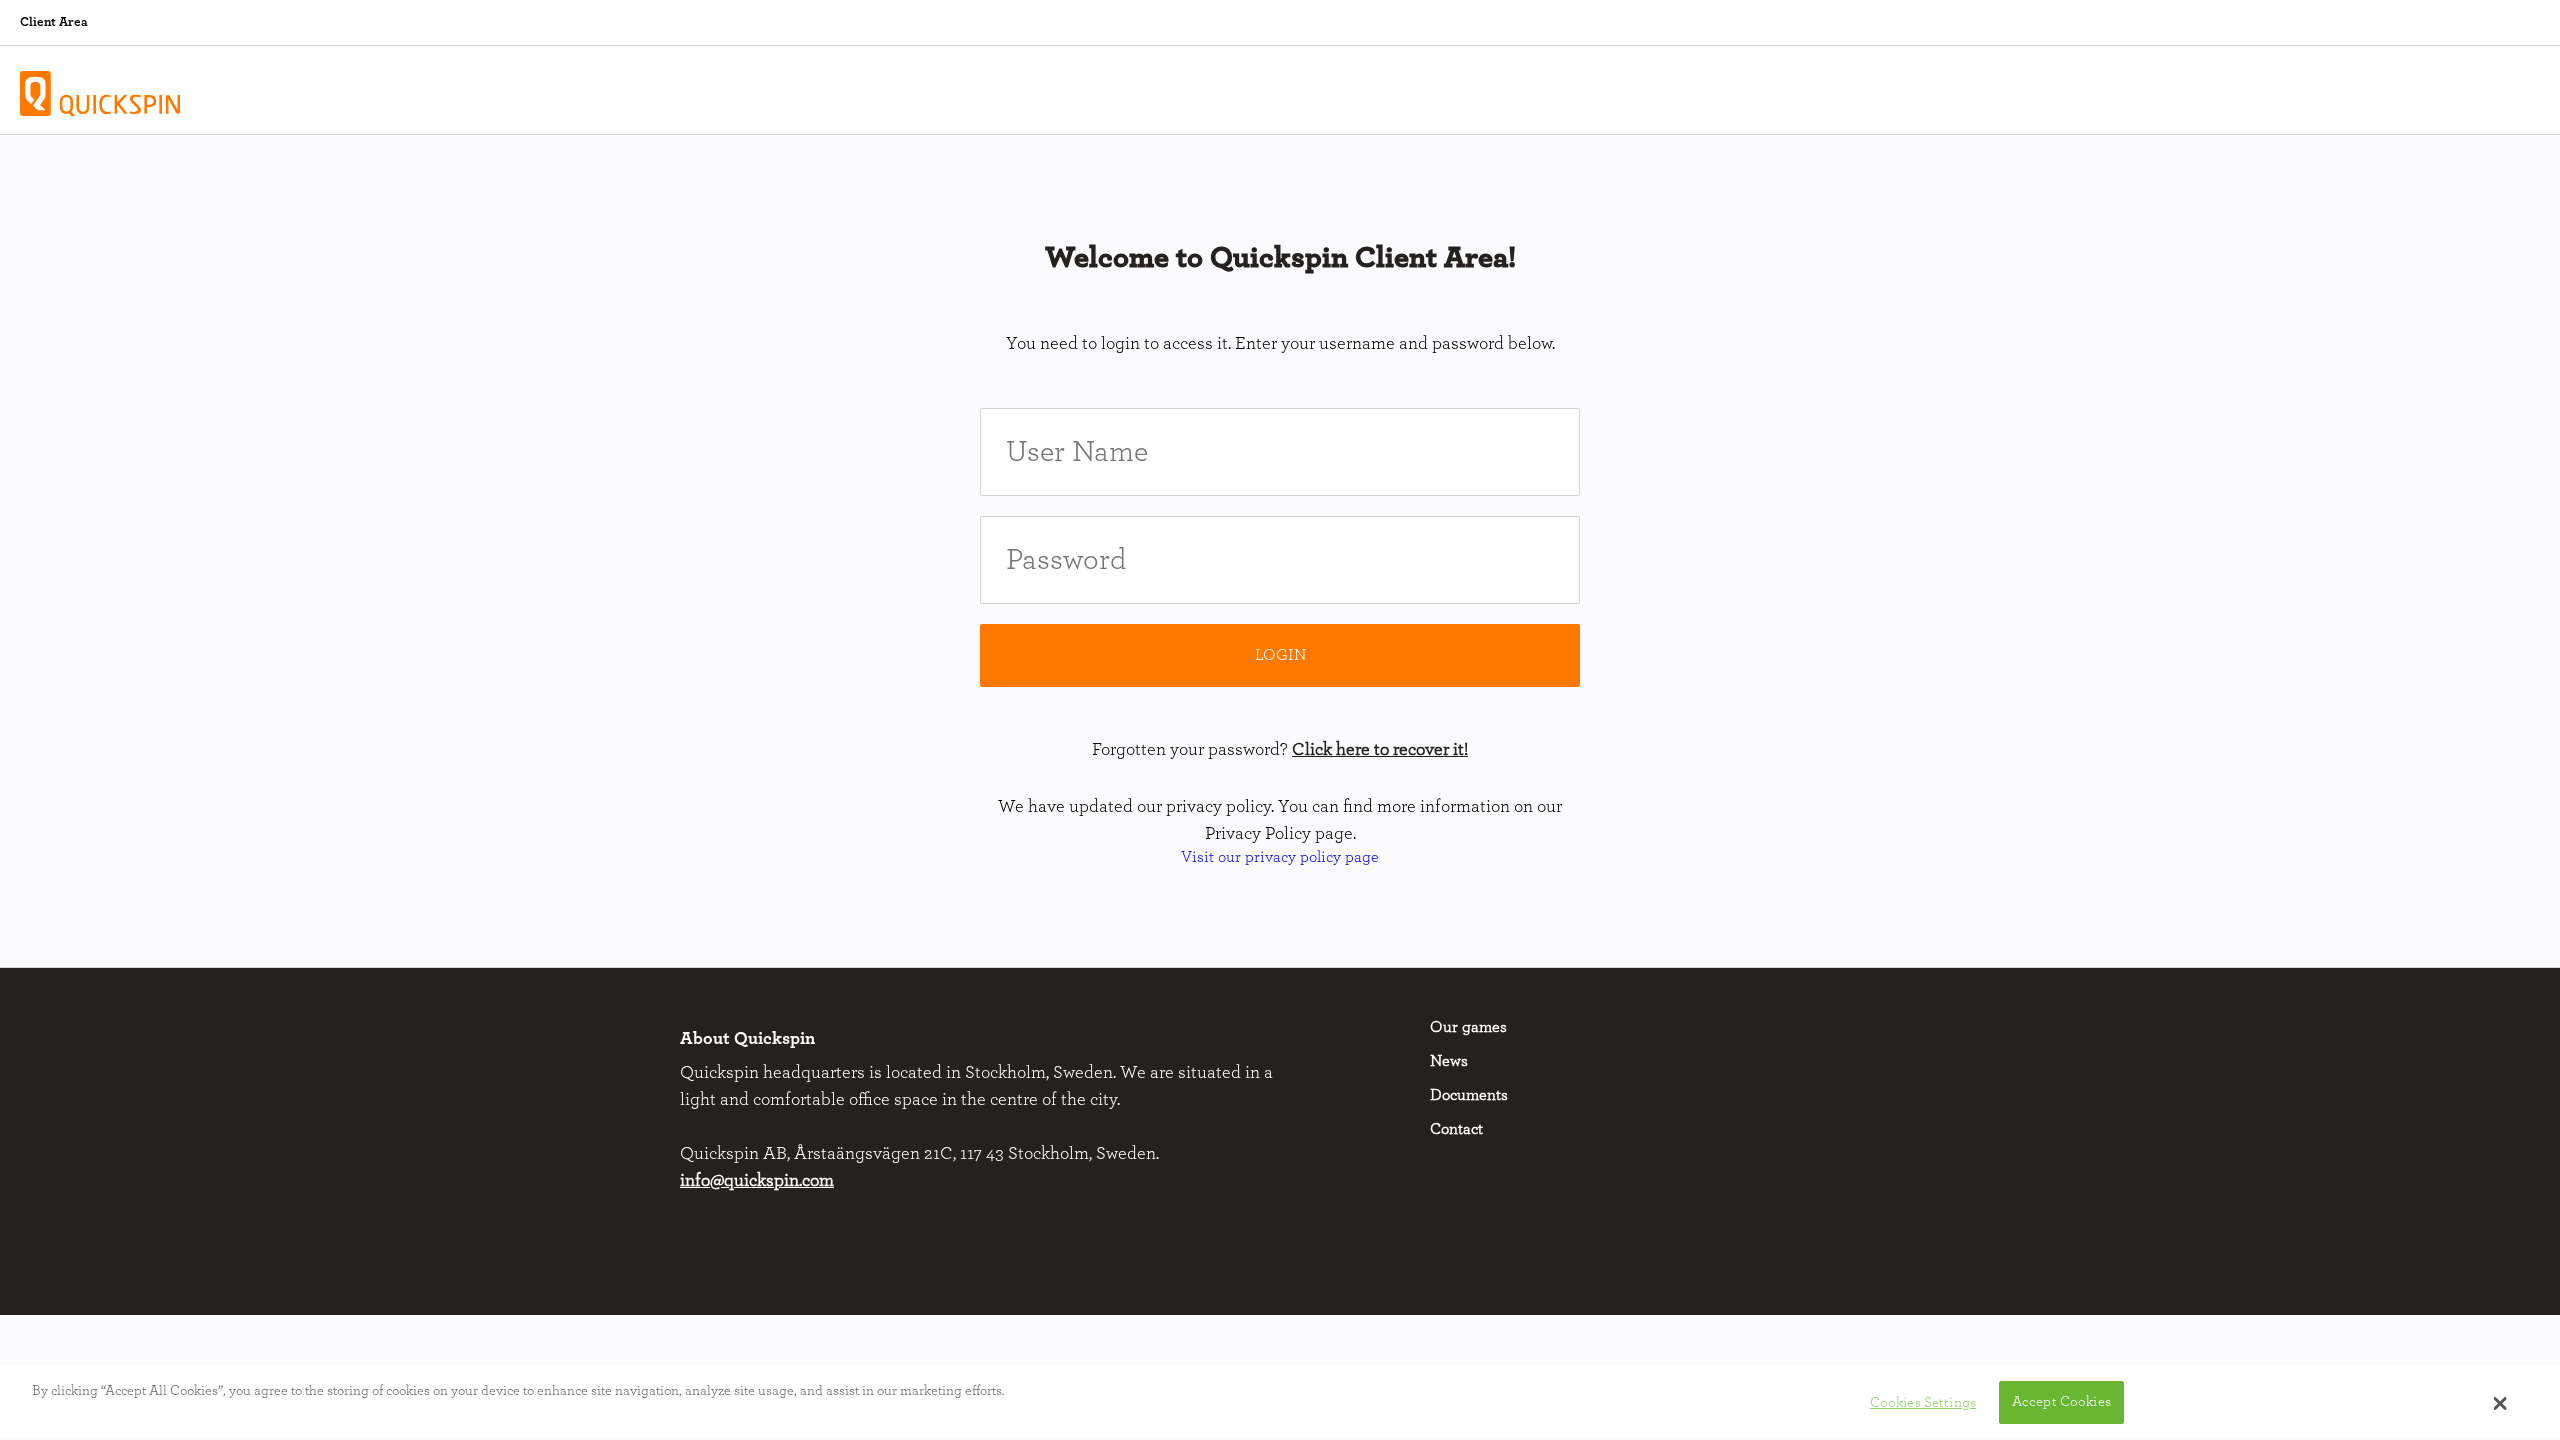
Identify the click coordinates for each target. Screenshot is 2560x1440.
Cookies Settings (1923, 1402)
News (1449, 1061)
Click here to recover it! (1380, 750)
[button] (2500, 1403)
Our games (1468, 1027)
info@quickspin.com (757, 1181)
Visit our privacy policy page (1280, 857)
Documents (1469, 1095)
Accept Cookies (2061, 1402)
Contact (1456, 1129)
